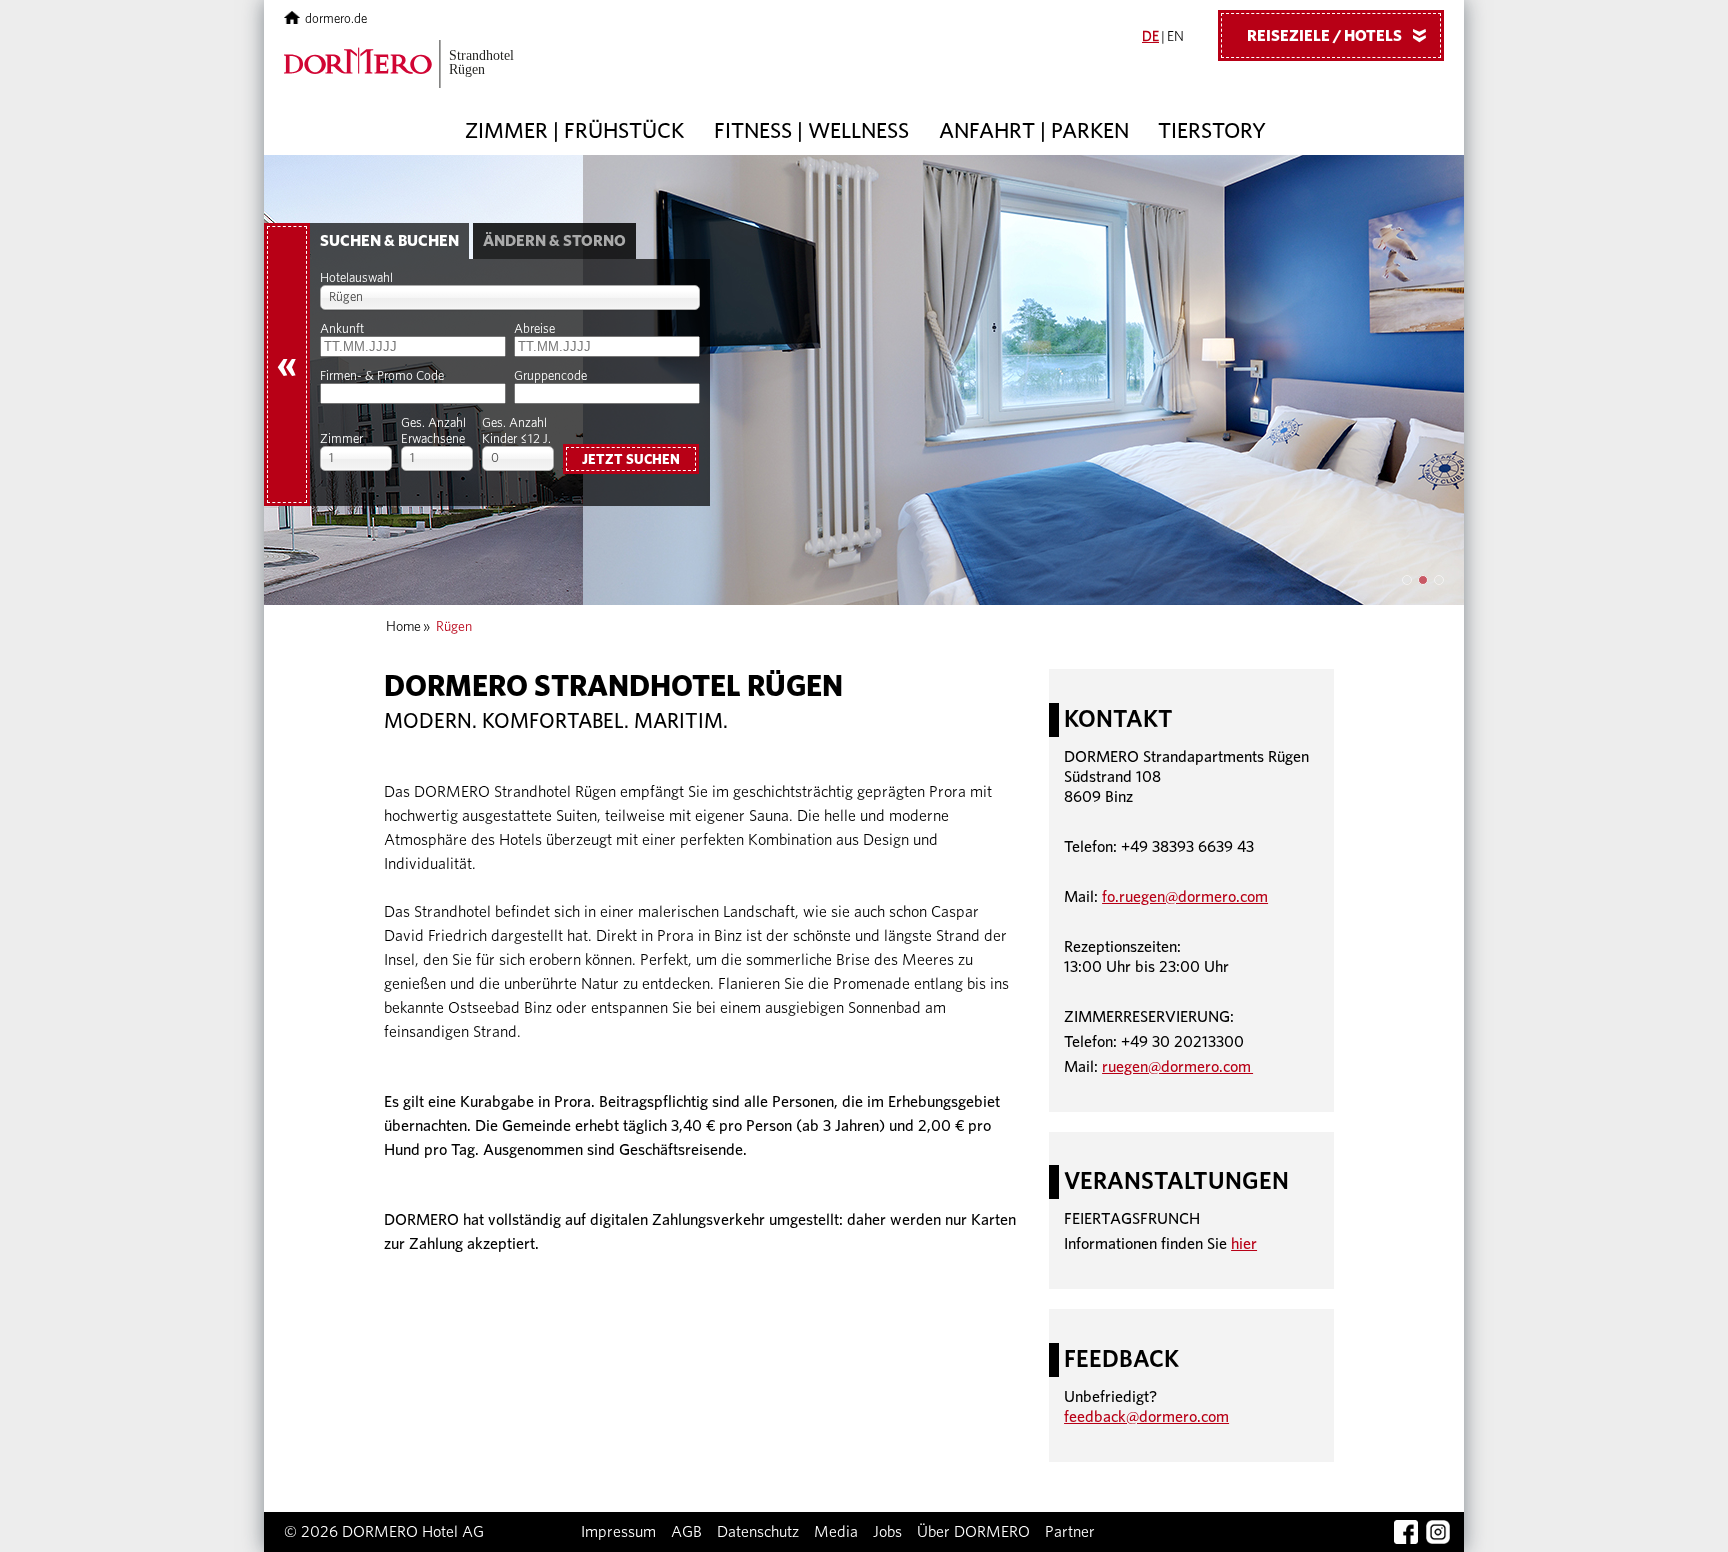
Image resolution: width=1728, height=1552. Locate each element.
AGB (686, 1532)
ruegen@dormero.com (1177, 1067)
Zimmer (341, 439)
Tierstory (1212, 131)
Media (836, 1532)
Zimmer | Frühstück (574, 131)
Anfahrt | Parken (1034, 131)
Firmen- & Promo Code (382, 376)
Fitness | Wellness (811, 131)
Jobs (887, 1532)
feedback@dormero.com (1146, 1417)
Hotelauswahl (356, 278)
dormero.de (336, 19)
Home (403, 627)
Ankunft (342, 329)
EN (1175, 37)
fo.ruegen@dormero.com (1185, 897)
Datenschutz (758, 1532)
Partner (1070, 1532)
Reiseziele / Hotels (1340, 36)
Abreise (534, 329)
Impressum (618, 1532)
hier (1244, 1244)
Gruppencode (550, 376)
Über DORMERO (973, 1532)
